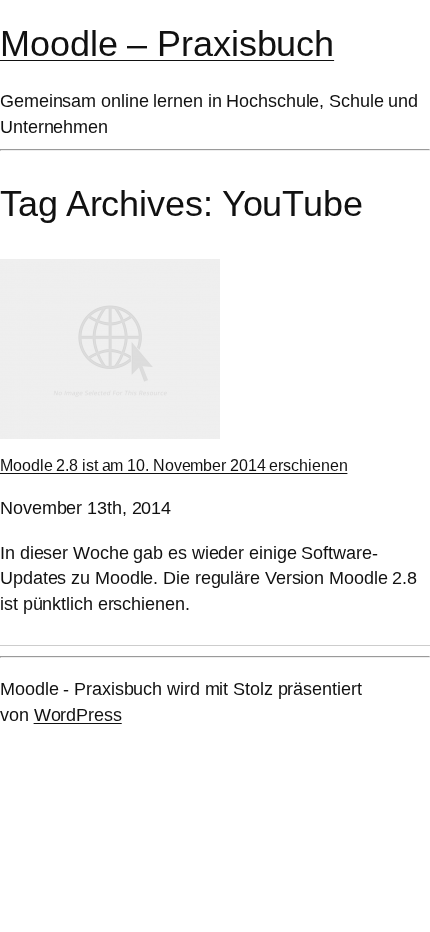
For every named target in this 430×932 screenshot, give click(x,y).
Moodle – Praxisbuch (167, 44)
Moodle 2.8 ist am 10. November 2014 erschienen (173, 465)
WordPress (78, 714)
